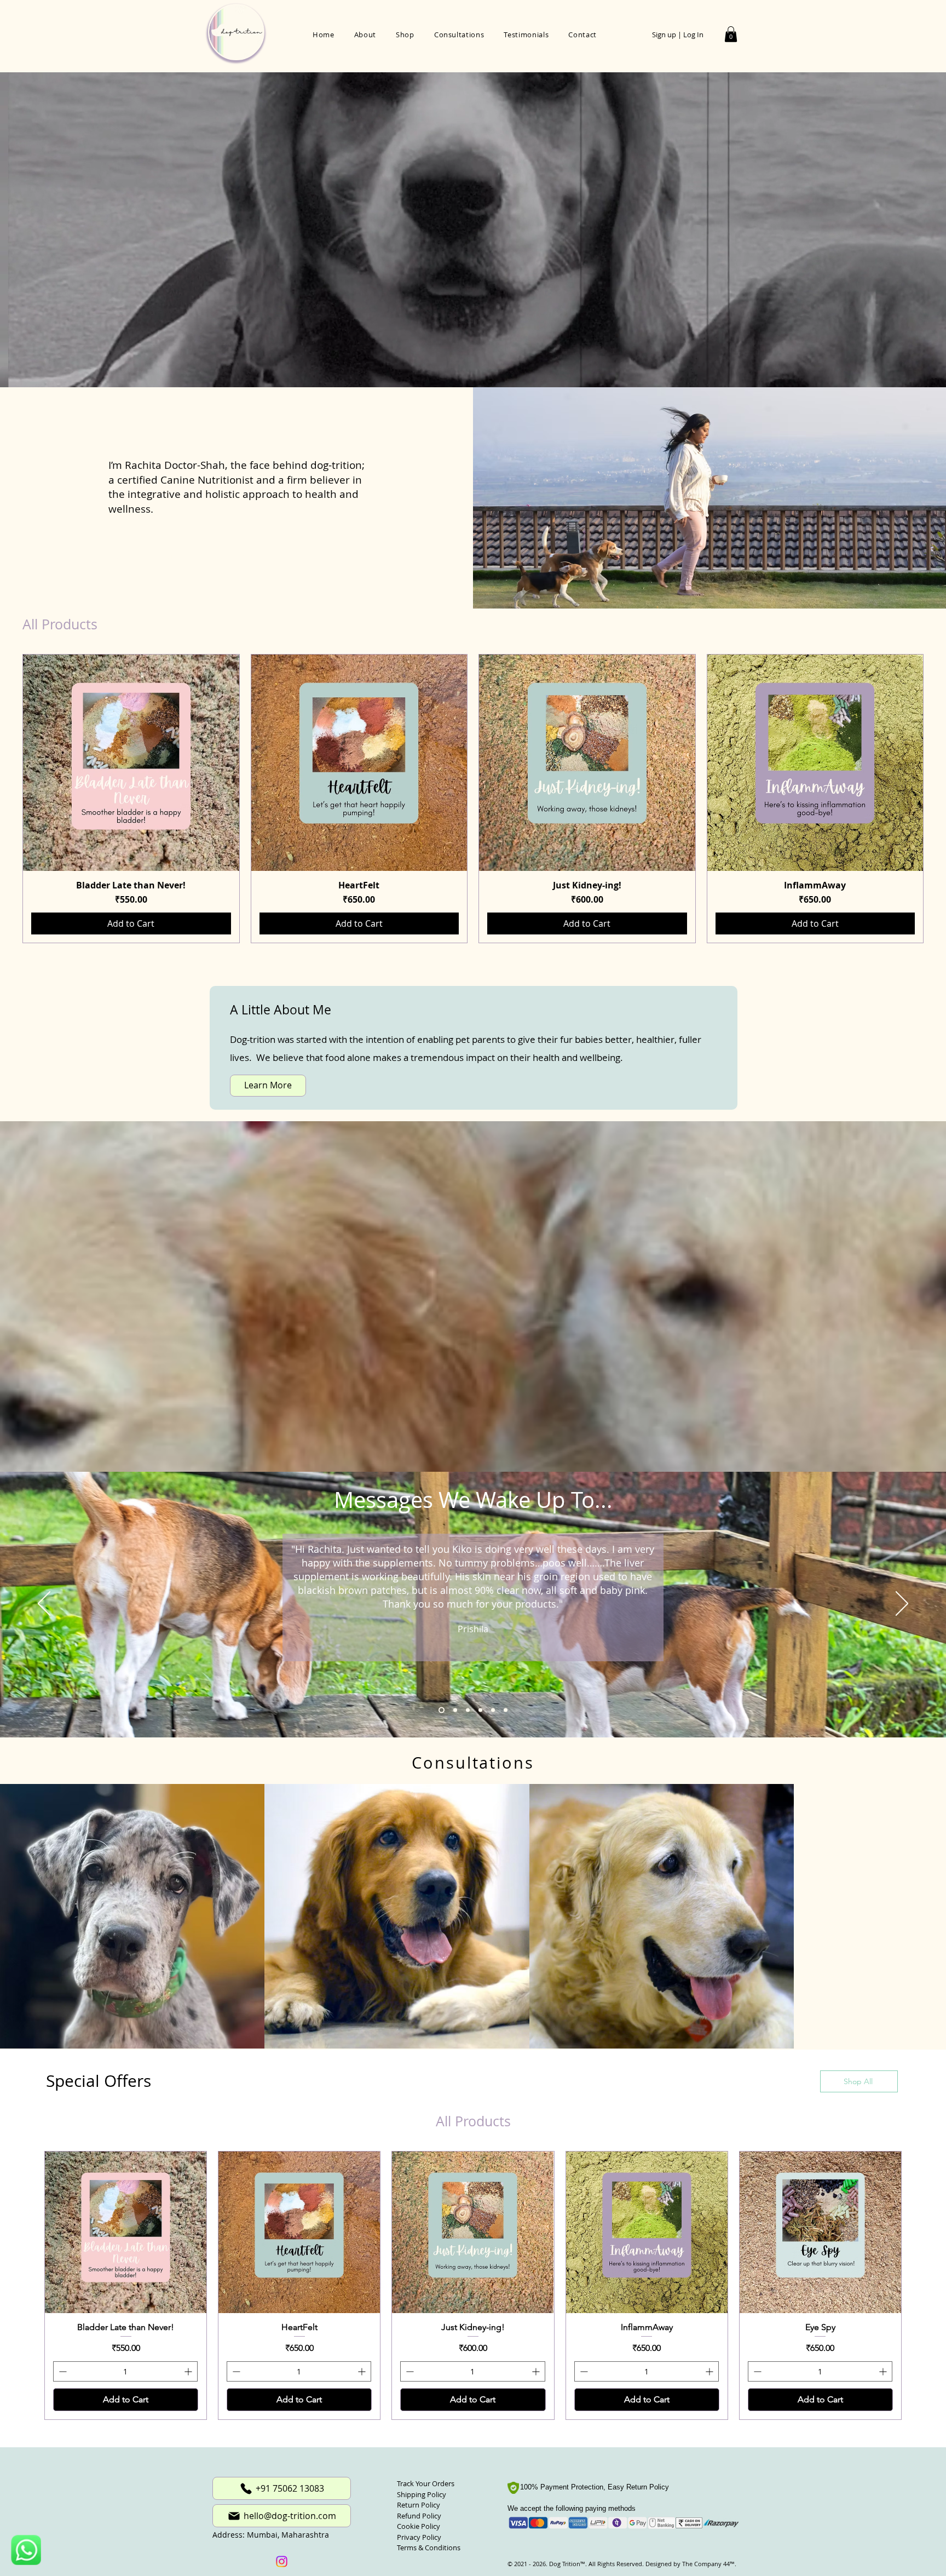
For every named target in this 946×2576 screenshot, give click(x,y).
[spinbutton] (125, 2422)
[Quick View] (131, 763)
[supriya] (506, 1710)
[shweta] (453, 1710)
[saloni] (480, 1710)
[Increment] (189, 2422)
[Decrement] (62, 2422)
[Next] (902, 1604)
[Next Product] (939, 799)
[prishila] (440, 1710)
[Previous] (44, 1604)
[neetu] (493, 1710)
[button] (731, 34)
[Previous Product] (7, 799)
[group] (473, 799)
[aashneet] (467, 1710)
